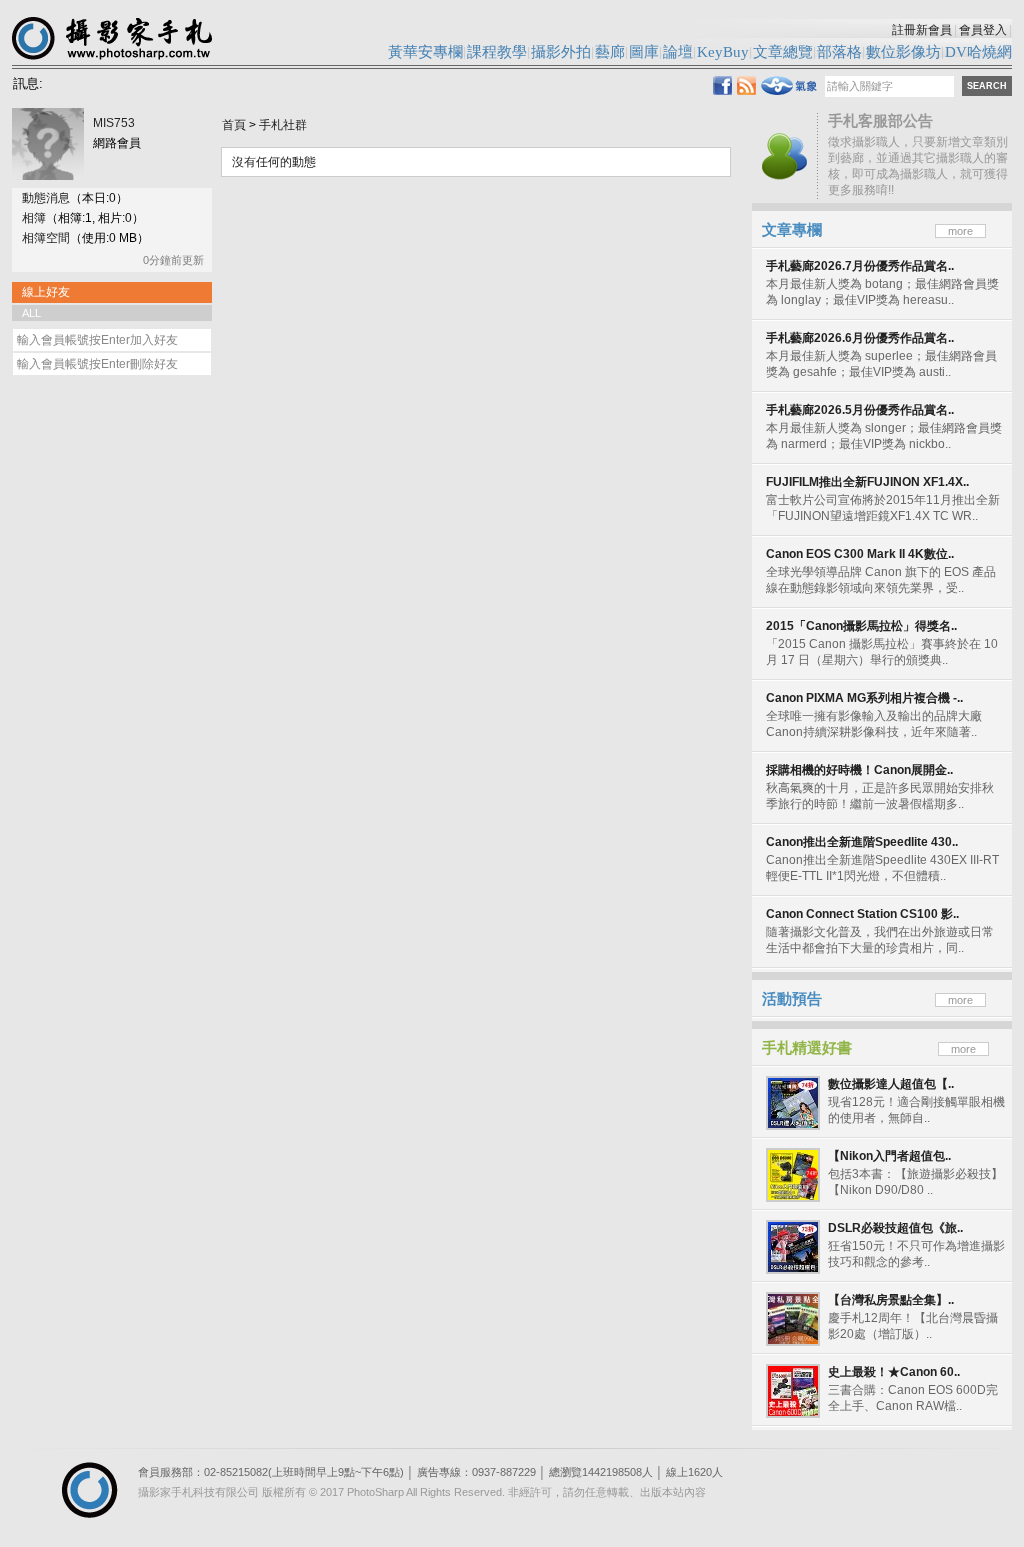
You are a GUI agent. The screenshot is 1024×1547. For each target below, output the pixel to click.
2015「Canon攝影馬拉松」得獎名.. (861, 626)
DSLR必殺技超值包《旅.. (895, 1228)
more (960, 231)
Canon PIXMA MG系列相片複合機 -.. (864, 698)
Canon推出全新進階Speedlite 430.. (862, 842)
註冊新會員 (922, 30)
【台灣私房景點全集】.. (891, 1300)
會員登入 (983, 30)
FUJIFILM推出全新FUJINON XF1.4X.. (867, 482)
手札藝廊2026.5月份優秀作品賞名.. (860, 410)
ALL (31, 313)
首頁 (234, 125)
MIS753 (114, 123)
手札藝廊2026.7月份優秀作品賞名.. (860, 266)
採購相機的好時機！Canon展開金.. (859, 770)
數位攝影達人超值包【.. (891, 1084)
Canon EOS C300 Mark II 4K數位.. (860, 554)
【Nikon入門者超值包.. (889, 1156)
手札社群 (283, 125)
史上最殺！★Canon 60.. (894, 1372)
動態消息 (46, 198)
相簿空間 (46, 238)
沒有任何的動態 (274, 162)
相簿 (34, 218)
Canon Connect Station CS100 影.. (862, 914)
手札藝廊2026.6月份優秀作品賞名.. (860, 338)
